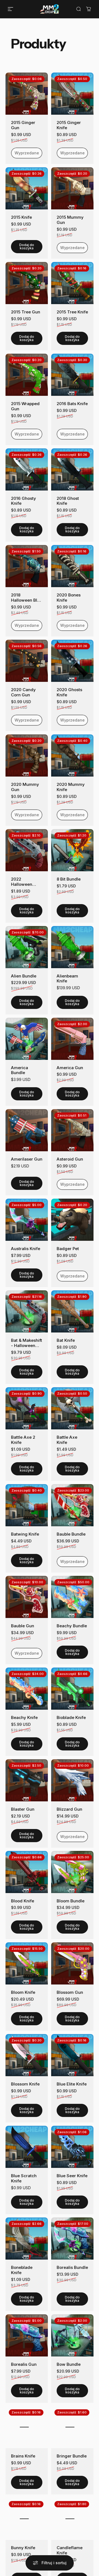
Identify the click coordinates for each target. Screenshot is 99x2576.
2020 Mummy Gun (25, 787)
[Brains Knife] (27, 2427)
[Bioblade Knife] (72, 1689)
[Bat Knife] (72, 1311)
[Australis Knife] (27, 1220)
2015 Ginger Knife (69, 125)
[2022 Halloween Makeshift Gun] (27, 850)
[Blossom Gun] (72, 1963)
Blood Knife (23, 1901)
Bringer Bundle (72, 2456)
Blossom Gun (70, 1992)
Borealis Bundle (72, 2268)
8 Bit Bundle (69, 879)
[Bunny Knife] (27, 2519)
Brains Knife (23, 2456)
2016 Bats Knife (72, 404)
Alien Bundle (24, 976)
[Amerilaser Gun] (27, 1130)
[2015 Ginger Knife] (72, 94)
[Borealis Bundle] (72, 2239)
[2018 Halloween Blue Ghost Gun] (27, 566)
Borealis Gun (24, 2364)
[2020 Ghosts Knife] (72, 661)
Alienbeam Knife (67, 979)
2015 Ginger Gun (23, 125)
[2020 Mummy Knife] (72, 755)
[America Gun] (72, 1039)
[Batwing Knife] (27, 1505)
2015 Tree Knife (72, 312)
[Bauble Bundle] (72, 1505)
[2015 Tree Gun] (27, 283)
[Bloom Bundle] (72, 1872)
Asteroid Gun (70, 1159)
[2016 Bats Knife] (72, 375)
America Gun (70, 1068)
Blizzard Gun (69, 1809)
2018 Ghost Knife (68, 501)
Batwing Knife (25, 1534)
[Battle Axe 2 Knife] (27, 1408)
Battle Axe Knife (67, 1440)
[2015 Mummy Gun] (72, 188)
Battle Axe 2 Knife (23, 1440)
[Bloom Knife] (27, 1963)
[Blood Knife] (27, 1872)
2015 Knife (21, 217)
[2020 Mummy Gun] (27, 755)
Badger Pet (68, 1249)
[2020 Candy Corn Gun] (27, 661)
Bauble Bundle (71, 1534)
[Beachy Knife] (27, 1689)
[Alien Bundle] (27, 947)
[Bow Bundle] (72, 2335)
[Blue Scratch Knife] (27, 2147)
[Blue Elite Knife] (72, 2055)
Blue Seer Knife (72, 2176)
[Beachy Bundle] (72, 1597)
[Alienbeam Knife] (72, 947)
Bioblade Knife (71, 1718)
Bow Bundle (69, 2364)
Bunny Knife (23, 2548)
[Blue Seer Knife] (72, 2147)
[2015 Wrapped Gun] (27, 375)
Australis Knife (26, 1249)
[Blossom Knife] (27, 2055)
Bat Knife (66, 1340)
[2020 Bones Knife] (72, 566)
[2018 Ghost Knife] (72, 469)
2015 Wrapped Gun (25, 406)
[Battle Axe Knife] (72, 1408)
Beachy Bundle (72, 1626)
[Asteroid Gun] (72, 1130)
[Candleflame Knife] (72, 2519)
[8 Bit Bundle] (72, 850)
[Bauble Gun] (27, 1597)
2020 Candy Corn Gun (23, 692)
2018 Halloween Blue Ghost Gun (27, 598)
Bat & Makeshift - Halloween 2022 (27, 1343)
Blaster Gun (23, 1809)
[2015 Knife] (27, 188)
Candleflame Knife (70, 2550)
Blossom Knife (25, 2084)
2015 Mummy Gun (70, 220)
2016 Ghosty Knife (24, 501)
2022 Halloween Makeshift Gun (25, 882)
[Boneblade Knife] (27, 2239)
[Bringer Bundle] (72, 2427)
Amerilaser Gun (27, 1159)
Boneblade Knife (22, 2270)
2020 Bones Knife (69, 598)
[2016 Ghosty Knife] (27, 469)
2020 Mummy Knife (71, 787)
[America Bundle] (27, 1039)
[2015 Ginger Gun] (27, 94)
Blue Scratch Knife (24, 2178)
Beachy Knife (24, 1718)
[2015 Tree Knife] (72, 283)
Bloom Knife (23, 1992)
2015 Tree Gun (26, 312)
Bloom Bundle (71, 1901)
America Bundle (20, 1070)
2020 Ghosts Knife (69, 692)
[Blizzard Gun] (72, 1780)
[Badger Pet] (72, 1220)
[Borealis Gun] (27, 2335)
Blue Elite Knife (72, 2084)
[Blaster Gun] (27, 1780)
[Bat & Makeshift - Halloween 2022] (27, 1311)
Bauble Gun (23, 1626)
